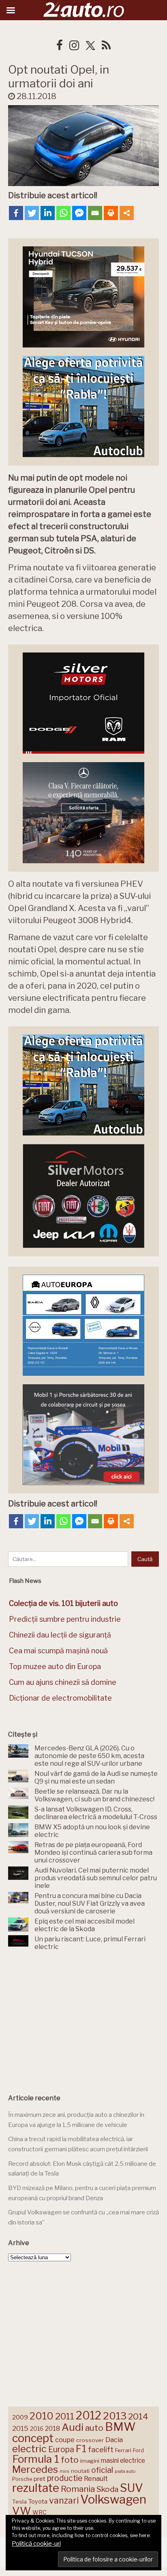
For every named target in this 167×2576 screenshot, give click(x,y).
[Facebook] (16, 213)
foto (70, 2460)
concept (33, 2438)
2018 (52, 2429)
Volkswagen (113, 2499)
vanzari (64, 2500)
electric (29, 2449)
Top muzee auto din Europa (55, 1666)
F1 (81, 2449)
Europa (61, 2449)
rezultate (36, 2488)
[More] (127, 213)
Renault (96, 2479)
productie (65, 2478)
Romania (78, 2489)
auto (94, 2428)
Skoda (107, 2489)
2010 (42, 2416)
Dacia (114, 2440)
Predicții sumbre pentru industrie (65, 1619)
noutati (80, 2471)
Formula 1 (36, 2459)
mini (64, 2471)
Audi (73, 2427)
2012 (89, 2416)
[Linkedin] (48, 213)
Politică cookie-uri (36, 2544)
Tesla (19, 2502)
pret (40, 2479)
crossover (90, 2440)
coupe (65, 2440)
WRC (40, 2512)
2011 (65, 2416)
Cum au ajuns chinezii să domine (63, 1682)
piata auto (125, 2471)
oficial (102, 2470)
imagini (90, 2461)
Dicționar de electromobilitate (60, 1698)
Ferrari (123, 2450)
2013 (115, 2416)
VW (21, 2511)
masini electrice (123, 2461)
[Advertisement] (83, 2020)
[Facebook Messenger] (79, 213)
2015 (20, 2428)
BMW (120, 2427)
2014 (138, 2416)
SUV (132, 2488)
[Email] (95, 213)
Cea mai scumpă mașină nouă (58, 1651)
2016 (37, 2429)
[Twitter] (32, 213)
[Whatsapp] (63, 213)
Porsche (22, 2479)
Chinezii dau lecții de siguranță (60, 1635)
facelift (101, 2450)
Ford (138, 2450)
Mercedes (35, 2469)
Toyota (38, 2502)
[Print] (111, 213)
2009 (20, 2417)
